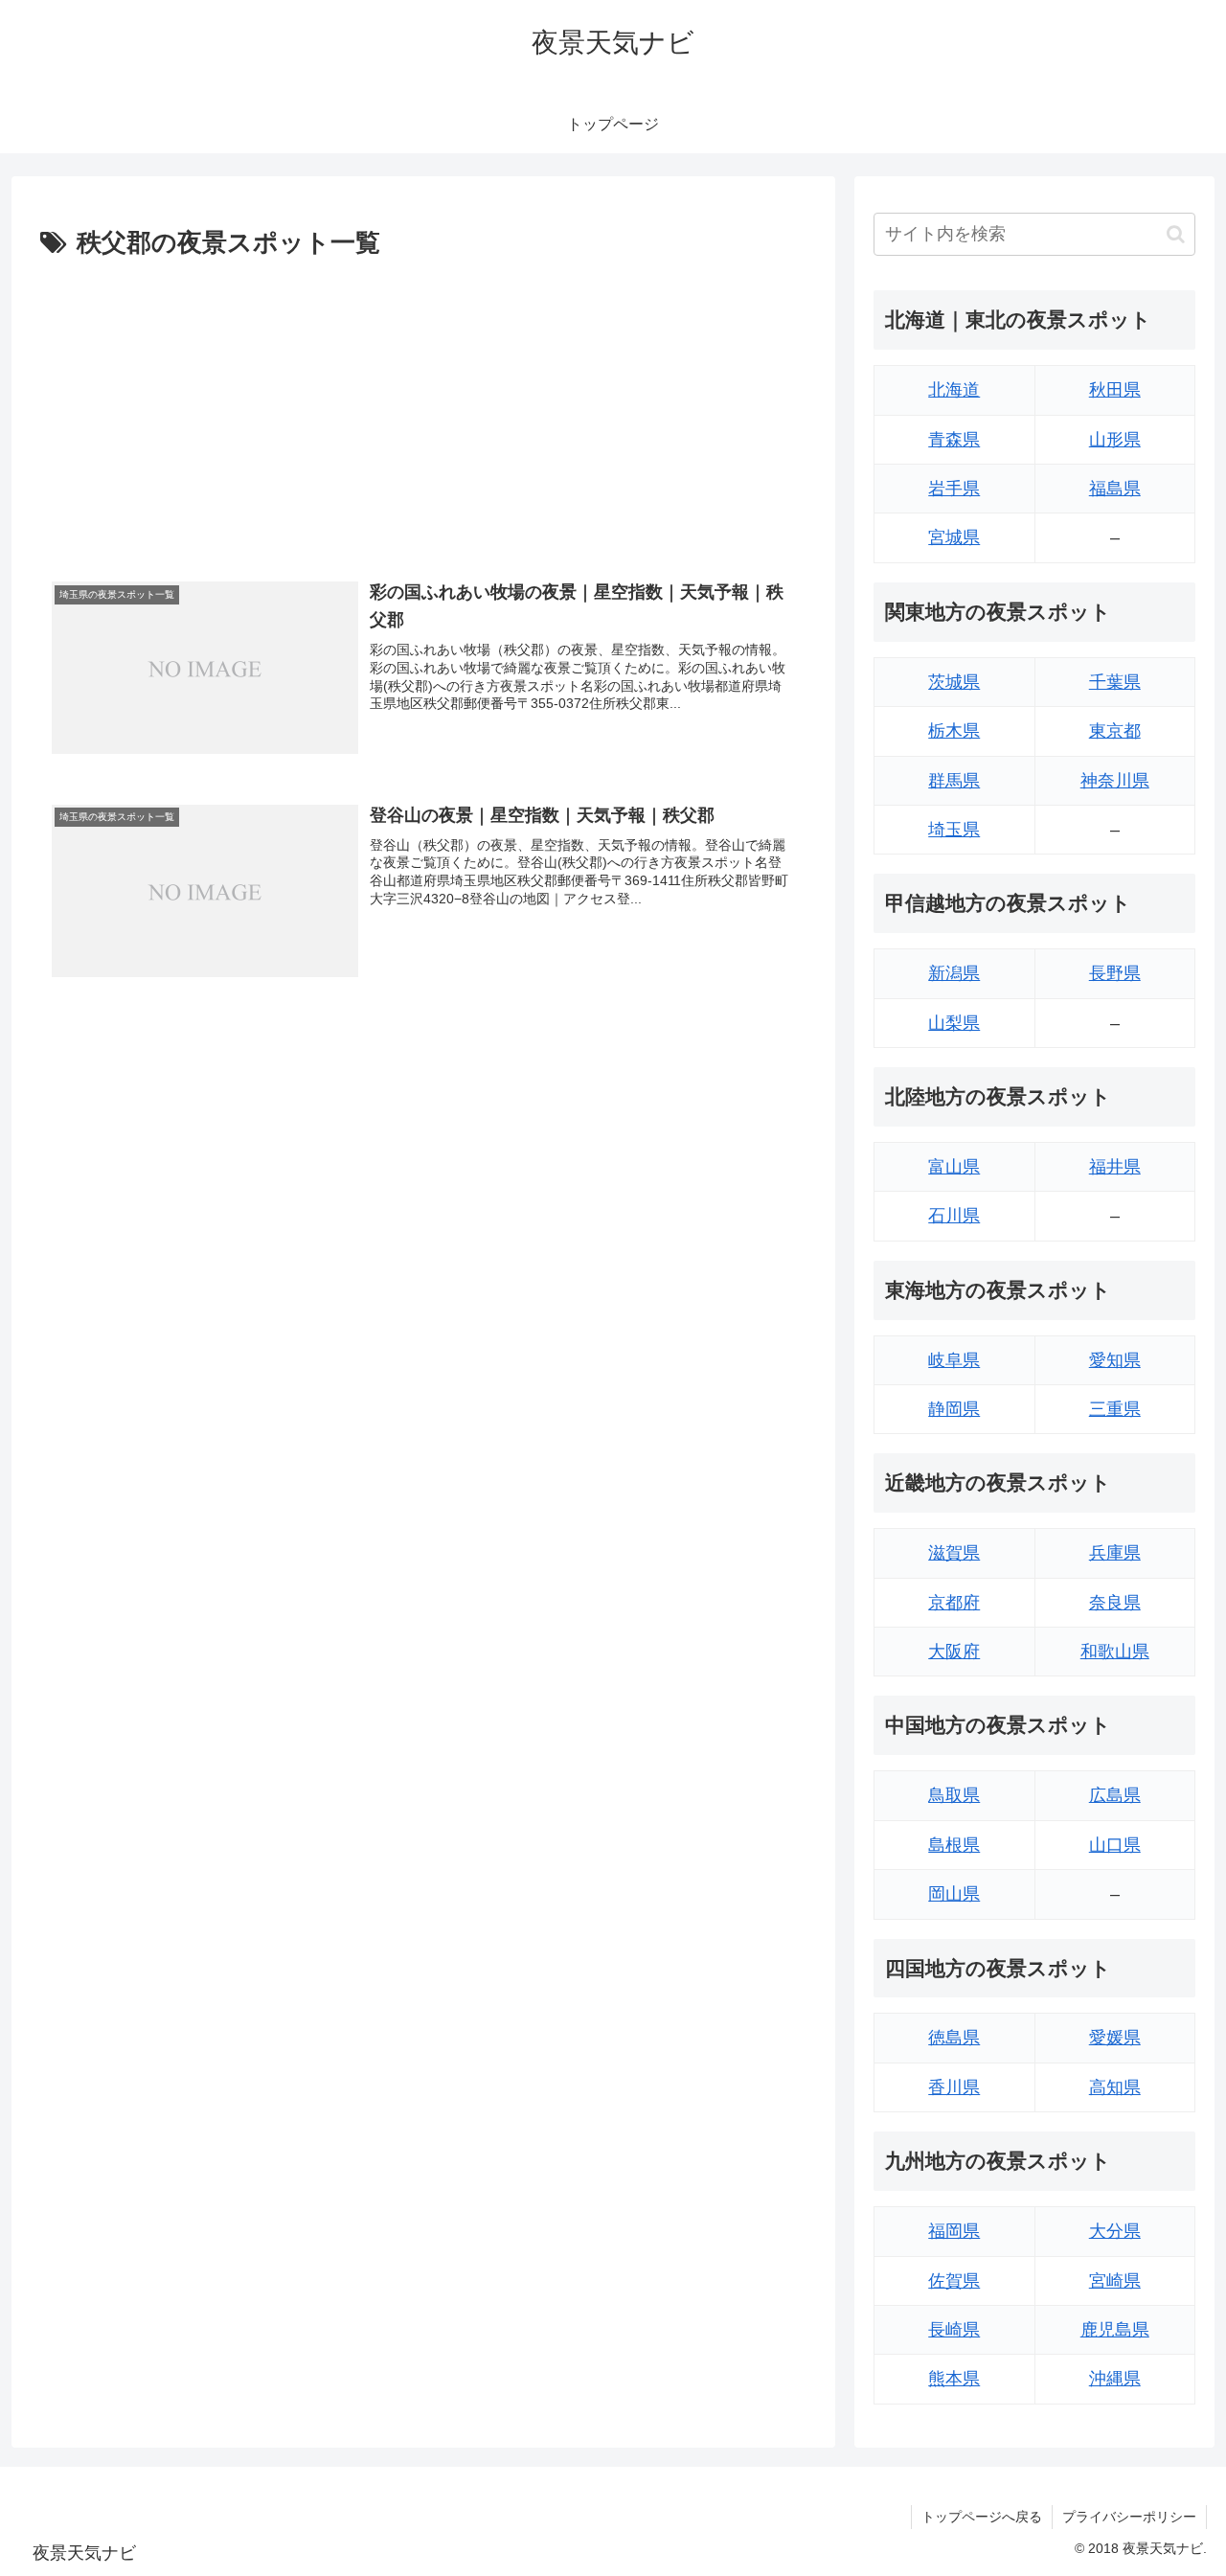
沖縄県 (1115, 2379)
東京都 (1115, 731)
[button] (1176, 234)
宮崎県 (1115, 2281)
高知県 (1115, 2087)
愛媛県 (1115, 2038)
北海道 (954, 390)
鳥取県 (954, 1795)
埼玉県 (954, 830)
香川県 (954, 2087)
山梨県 (954, 1023)
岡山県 (954, 1894)
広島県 (1115, 1795)
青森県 (954, 440)
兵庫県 (1115, 1553)
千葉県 (1115, 682)
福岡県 (954, 2231)
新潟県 (954, 973)
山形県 (1115, 440)
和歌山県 (1115, 1652)
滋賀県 (954, 1553)
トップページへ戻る (982, 2517)
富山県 (954, 1167)
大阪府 (954, 1652)
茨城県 (954, 682)
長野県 (1115, 973)
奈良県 (1115, 1603)
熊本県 (954, 2379)
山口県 (1115, 1845)
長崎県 (954, 2330)
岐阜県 (954, 1360)
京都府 (954, 1603)
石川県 (954, 1216)
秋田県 (1115, 390)
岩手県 (954, 489)
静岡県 (954, 1409)
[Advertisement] (423, 409)
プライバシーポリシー (1129, 2517)
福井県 (1115, 1167)
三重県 (1115, 1409)
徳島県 (954, 2038)
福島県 (1115, 489)
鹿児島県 (1115, 2330)
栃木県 (954, 731)
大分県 (1115, 2231)
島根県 (954, 1845)
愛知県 (1115, 1360)
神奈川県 (1115, 781)
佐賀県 (954, 2281)
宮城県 (954, 537)
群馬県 (954, 781)
